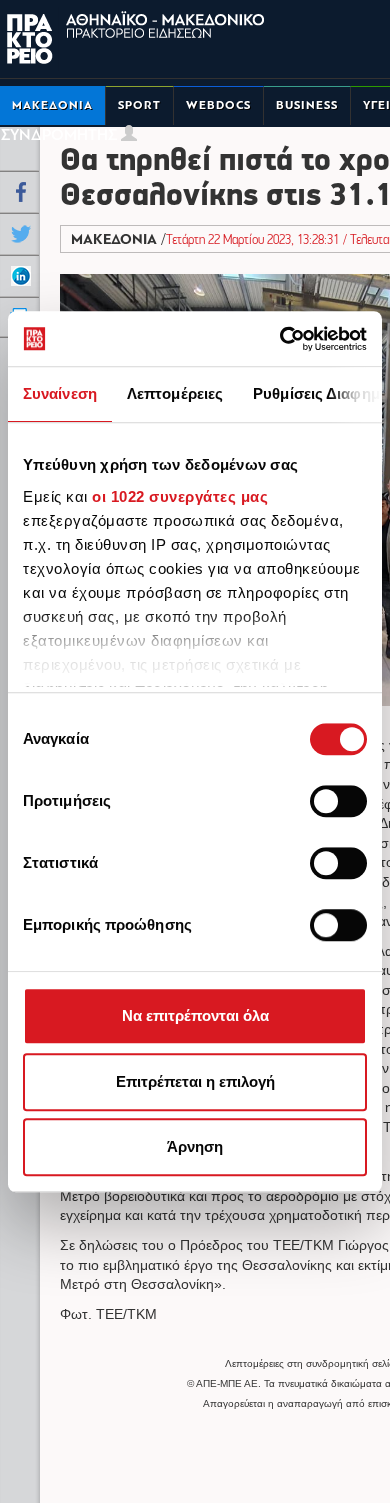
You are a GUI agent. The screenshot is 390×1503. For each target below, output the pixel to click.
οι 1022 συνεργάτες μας (180, 496)
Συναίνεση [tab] (60, 393)
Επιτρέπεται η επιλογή (195, 1081)
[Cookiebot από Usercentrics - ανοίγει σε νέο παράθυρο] (280, 339)
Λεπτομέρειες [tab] (175, 393)
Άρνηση (195, 1146)
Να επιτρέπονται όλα (195, 1015)
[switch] (338, 801)
